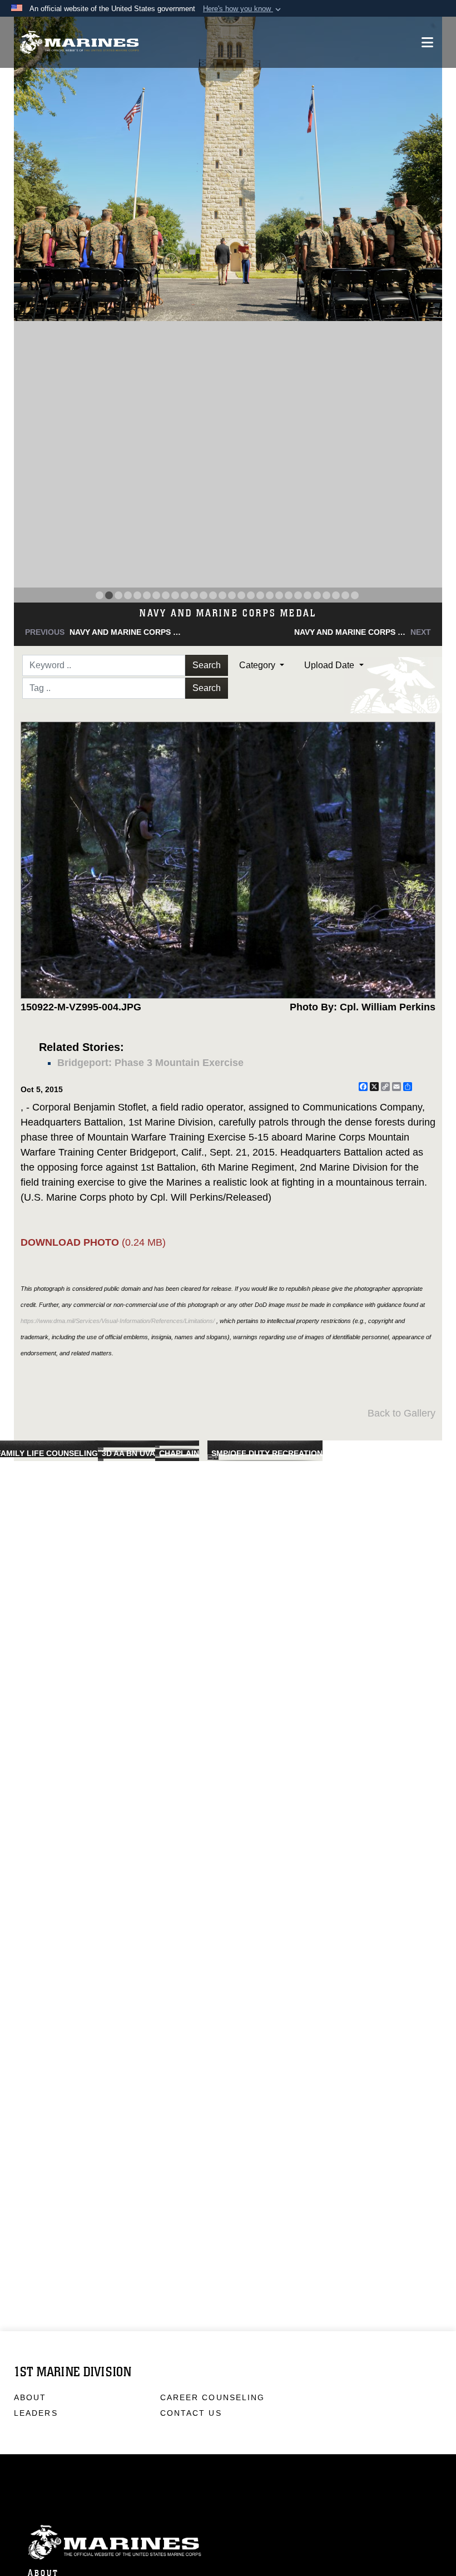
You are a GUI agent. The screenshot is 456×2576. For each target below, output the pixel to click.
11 (194, 595)
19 (270, 595)
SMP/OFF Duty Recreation (267, 1453)
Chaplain (179, 1453)
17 (251, 595)
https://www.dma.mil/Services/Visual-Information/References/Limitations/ (118, 1321)
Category (258, 665)
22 (298, 595)
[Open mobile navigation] (427, 42)
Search (207, 665)
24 (317, 595)
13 (213, 595)
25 (326, 595)
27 (345, 595)
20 (279, 595)
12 (204, 595)
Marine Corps (228, 2542)
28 (355, 595)
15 (232, 595)
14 (222, 595)
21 (289, 595)
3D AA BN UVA (128, 1453)
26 (336, 595)
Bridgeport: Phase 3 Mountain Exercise (150, 1063)
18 (260, 595)
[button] (243, 9)
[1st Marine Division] (79, 43)
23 (308, 595)
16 (241, 595)
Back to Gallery (402, 1413)
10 (185, 595)
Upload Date (330, 665)
